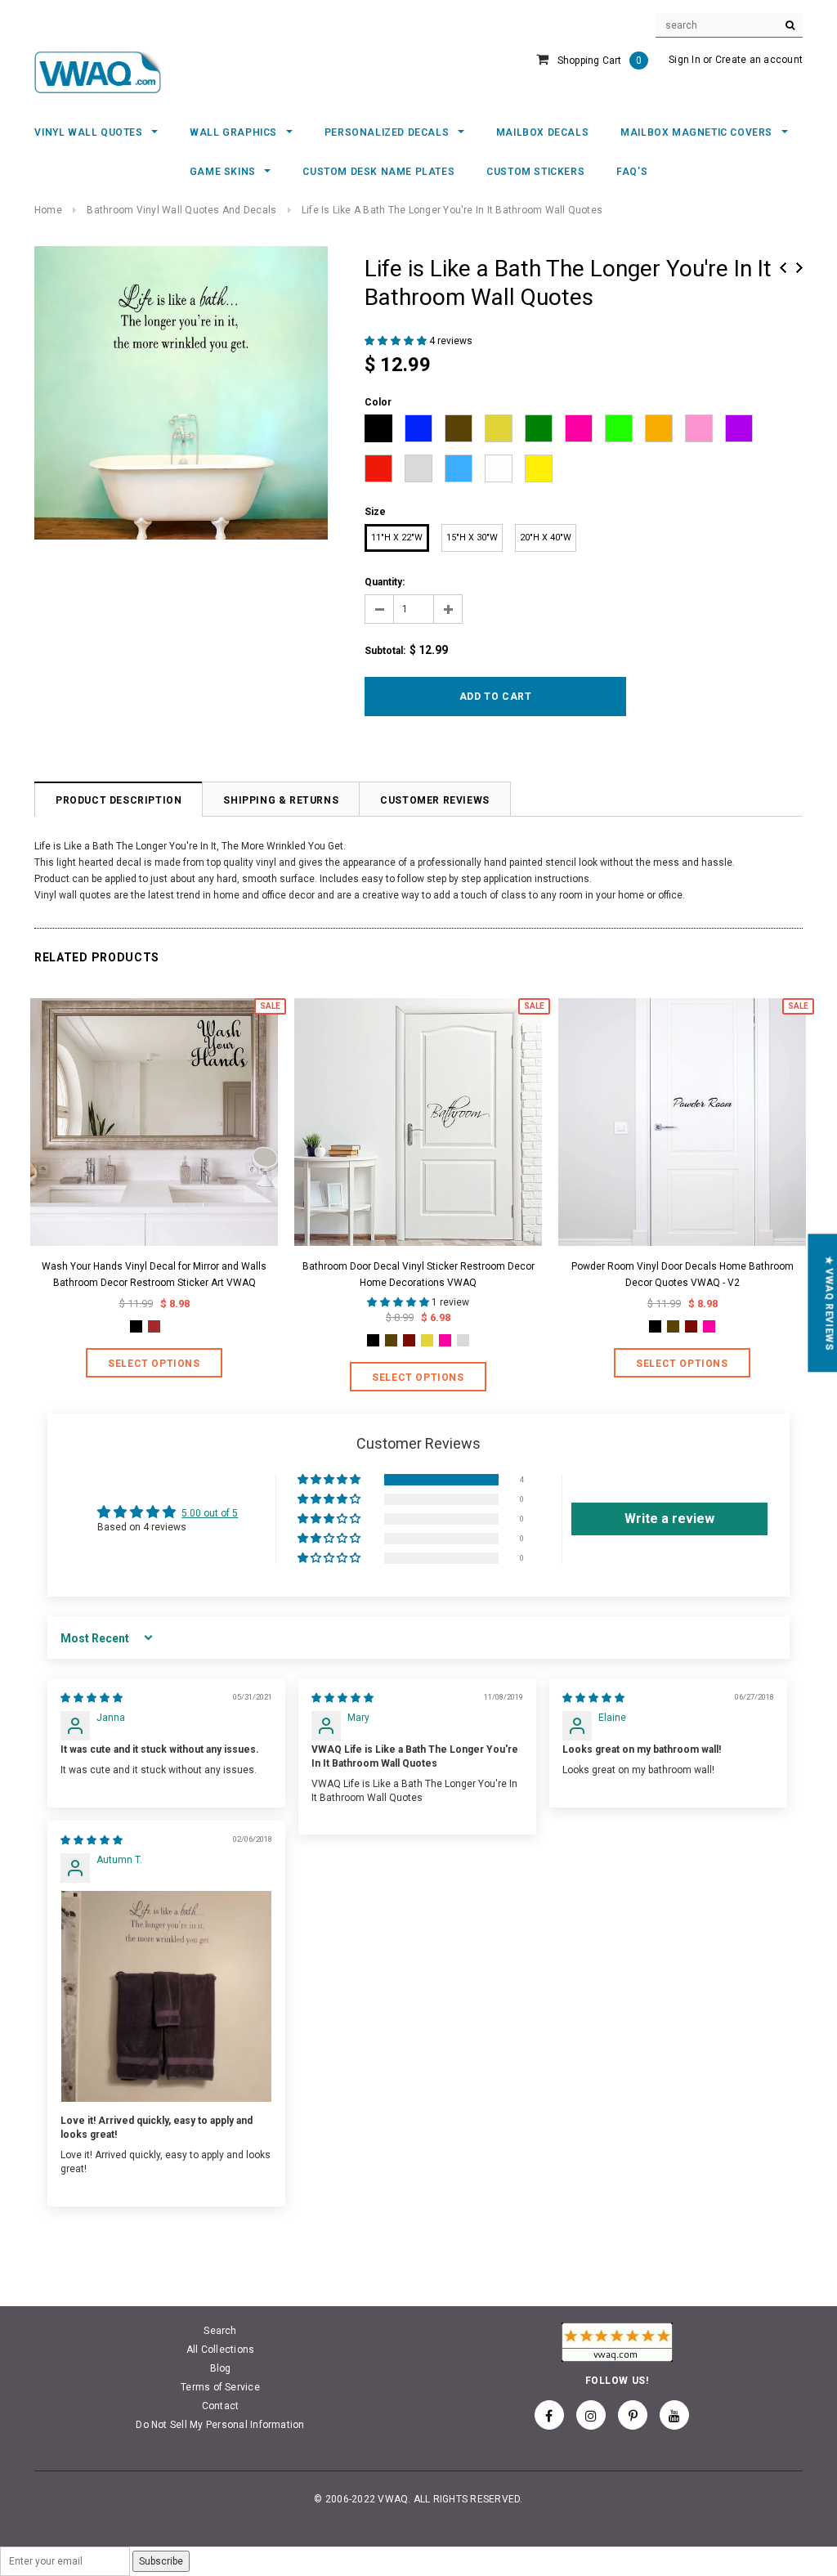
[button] (397, 341)
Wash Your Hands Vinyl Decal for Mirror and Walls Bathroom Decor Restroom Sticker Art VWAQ (154, 1275)
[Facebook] (549, 2415)
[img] (92, 1698)
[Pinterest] (633, 2415)
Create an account (759, 60)
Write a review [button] (669, 1519)
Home (48, 210)
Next (799, 268)
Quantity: (385, 582)
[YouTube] (674, 2415)
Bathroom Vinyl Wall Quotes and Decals (181, 210)
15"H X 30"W (472, 538)
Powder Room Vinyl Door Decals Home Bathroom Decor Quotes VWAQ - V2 (683, 1275)
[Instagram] (591, 2415)
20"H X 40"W (546, 538)
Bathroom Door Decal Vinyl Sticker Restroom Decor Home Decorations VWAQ (418, 1275)
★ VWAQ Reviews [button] (829, 1303)
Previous (783, 268)
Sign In (685, 60)
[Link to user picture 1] (166, 1996)
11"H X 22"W (397, 538)
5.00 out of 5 (210, 1513)
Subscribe (161, 2561)
